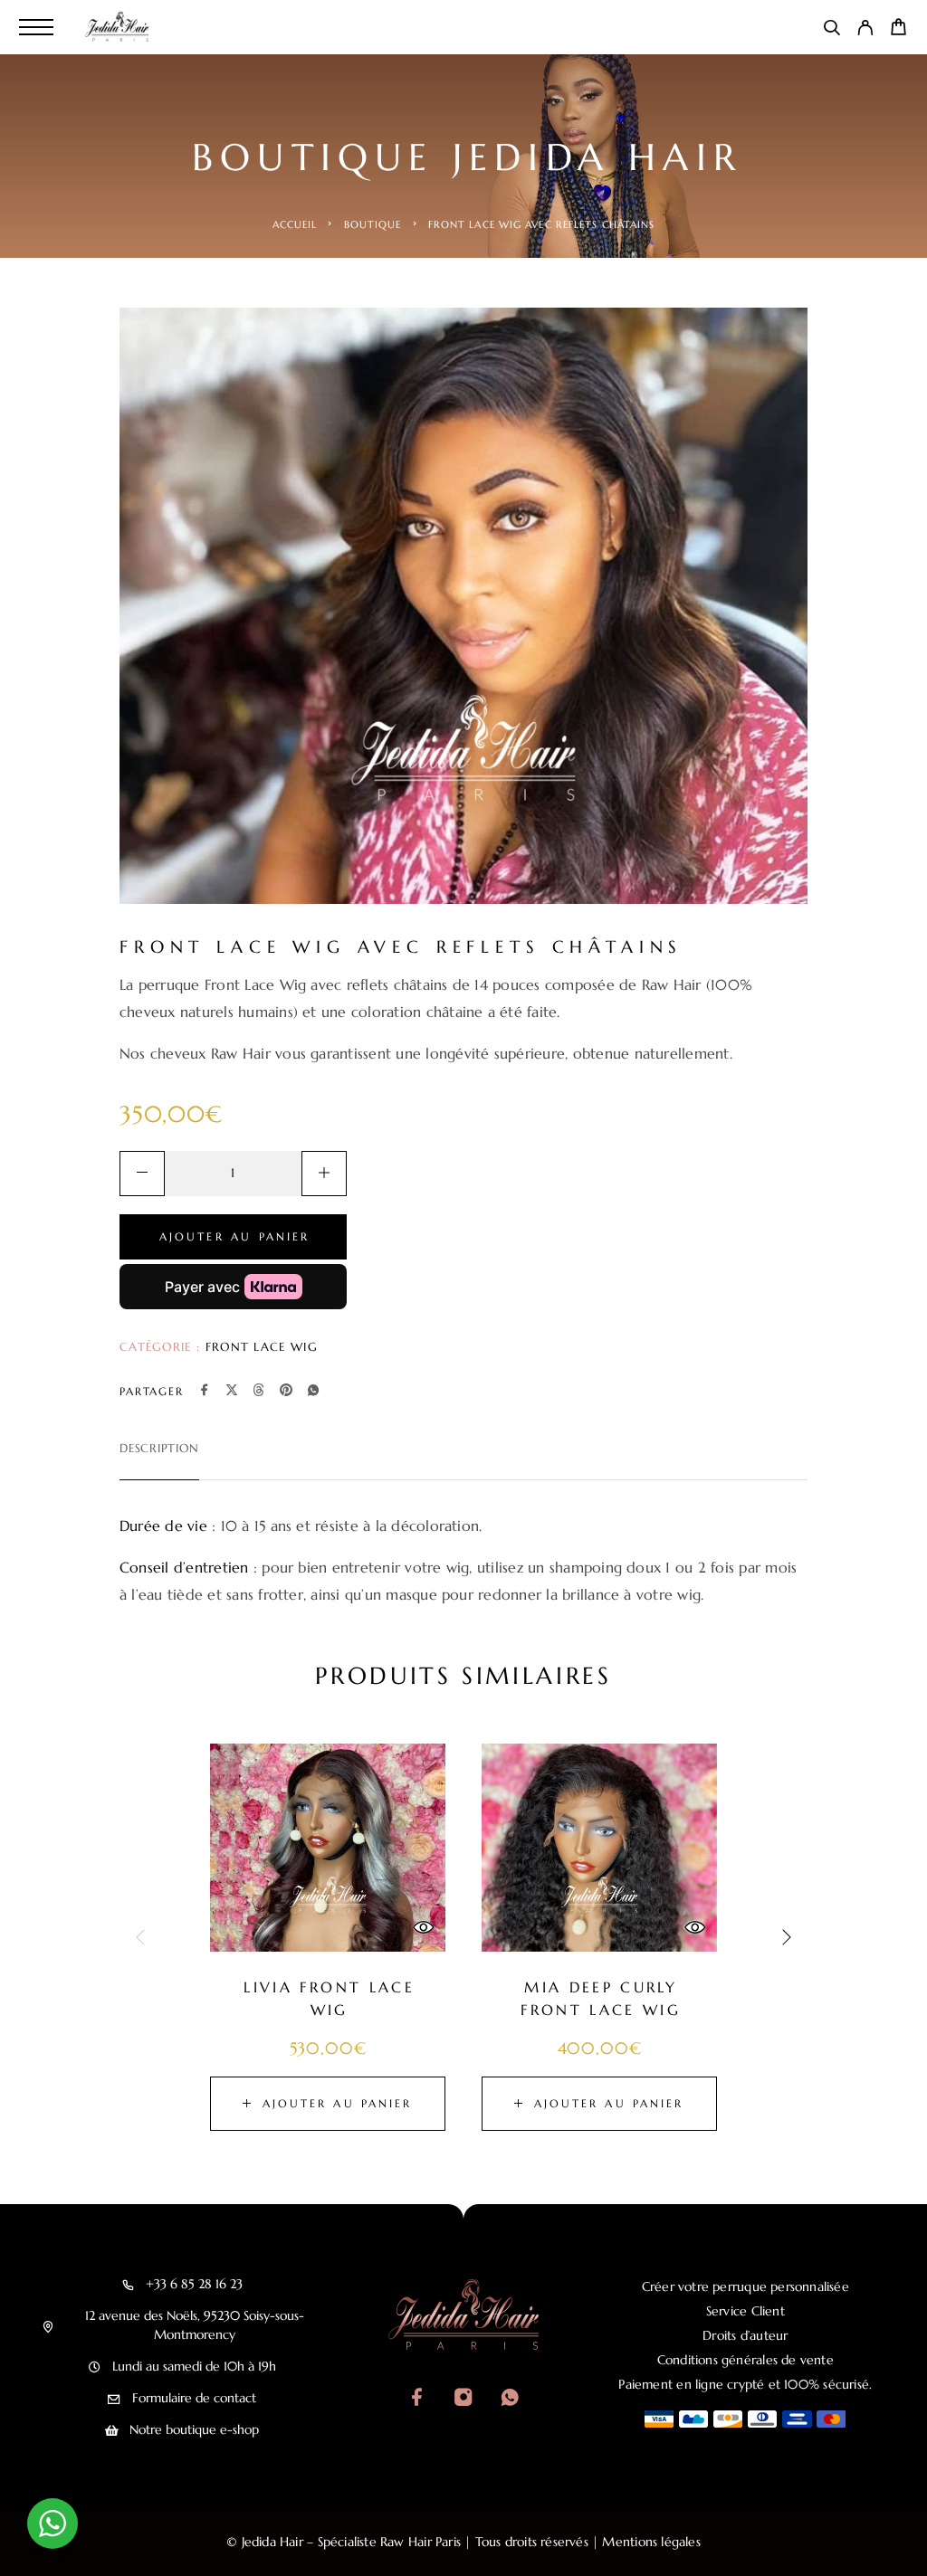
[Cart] (898, 30)
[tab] (159, 1460)
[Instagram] (463, 2399)
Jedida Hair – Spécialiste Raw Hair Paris (351, 2542)
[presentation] (142, 1937)
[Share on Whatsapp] (313, 1392)
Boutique (373, 224)
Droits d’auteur (745, 2335)
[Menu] (36, 27)
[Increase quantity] (324, 1174)
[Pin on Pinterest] (286, 1392)
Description (159, 1448)
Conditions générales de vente (745, 2360)
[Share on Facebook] (205, 1392)
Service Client (745, 2311)
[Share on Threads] (259, 1392)
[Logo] (119, 27)
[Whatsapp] (509, 2399)
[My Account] (865, 31)
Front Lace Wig (262, 1347)
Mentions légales (651, 2542)
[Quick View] (423, 1927)
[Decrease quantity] (142, 1174)
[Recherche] (831, 31)
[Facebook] (417, 2399)
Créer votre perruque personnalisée (745, 2286)
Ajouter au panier (235, 1236)
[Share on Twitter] (232, 1392)
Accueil (295, 224)
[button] (328, 2104)
